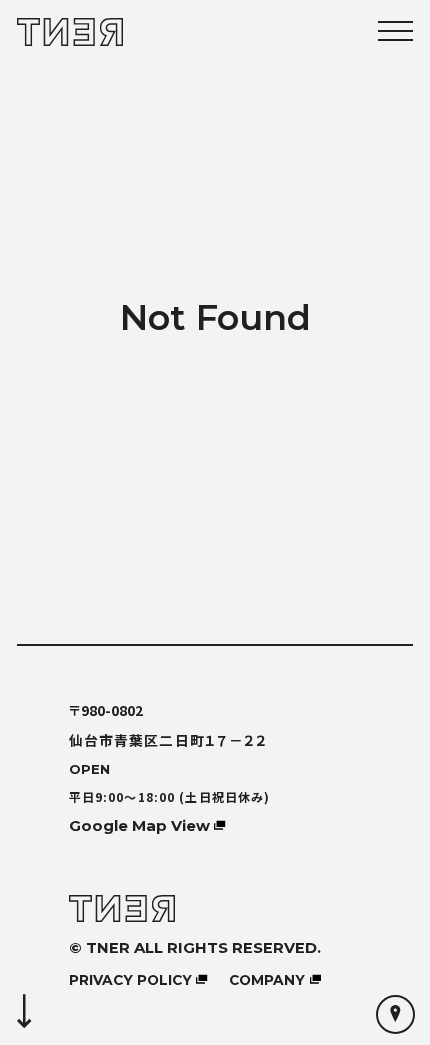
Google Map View (139, 826)
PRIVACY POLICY (130, 980)
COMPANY (267, 980)
